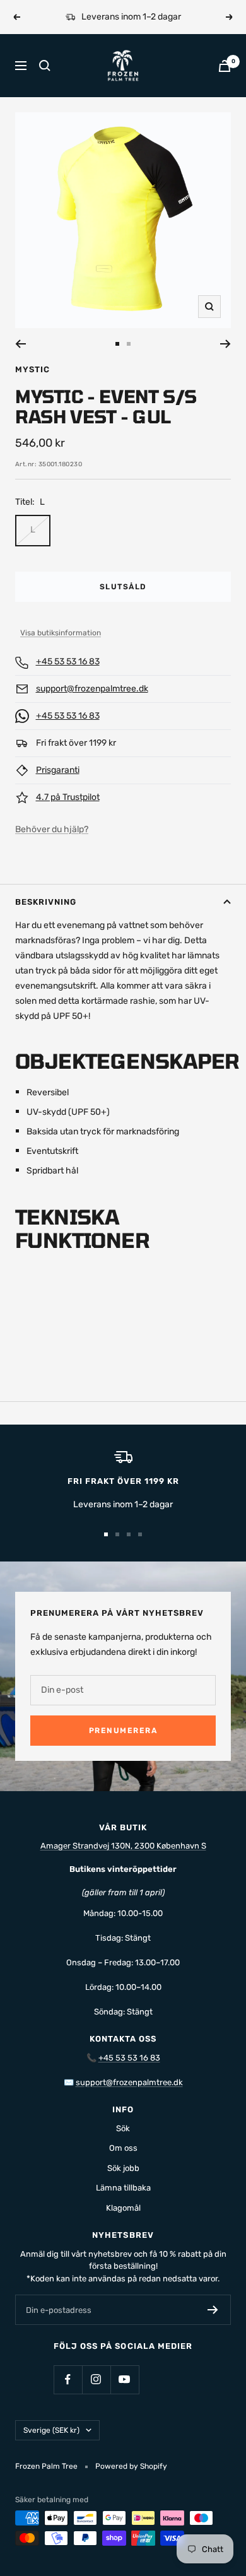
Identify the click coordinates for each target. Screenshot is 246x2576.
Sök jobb (123, 2168)
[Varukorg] (225, 66)
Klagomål (123, 2208)
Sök (123, 2128)
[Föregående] (20, 344)
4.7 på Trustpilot (68, 797)
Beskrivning (46, 902)
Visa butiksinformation (61, 633)
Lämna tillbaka (123, 2188)
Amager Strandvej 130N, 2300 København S (123, 1846)
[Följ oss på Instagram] (96, 2379)
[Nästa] (225, 344)
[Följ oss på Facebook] (68, 2379)
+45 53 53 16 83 (68, 662)
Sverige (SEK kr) (51, 2430)
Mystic (32, 369)
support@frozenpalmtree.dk (92, 689)
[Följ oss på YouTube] (125, 2379)
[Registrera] (213, 2310)
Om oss (123, 2148)
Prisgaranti (58, 770)
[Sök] (45, 66)
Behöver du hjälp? (52, 829)
